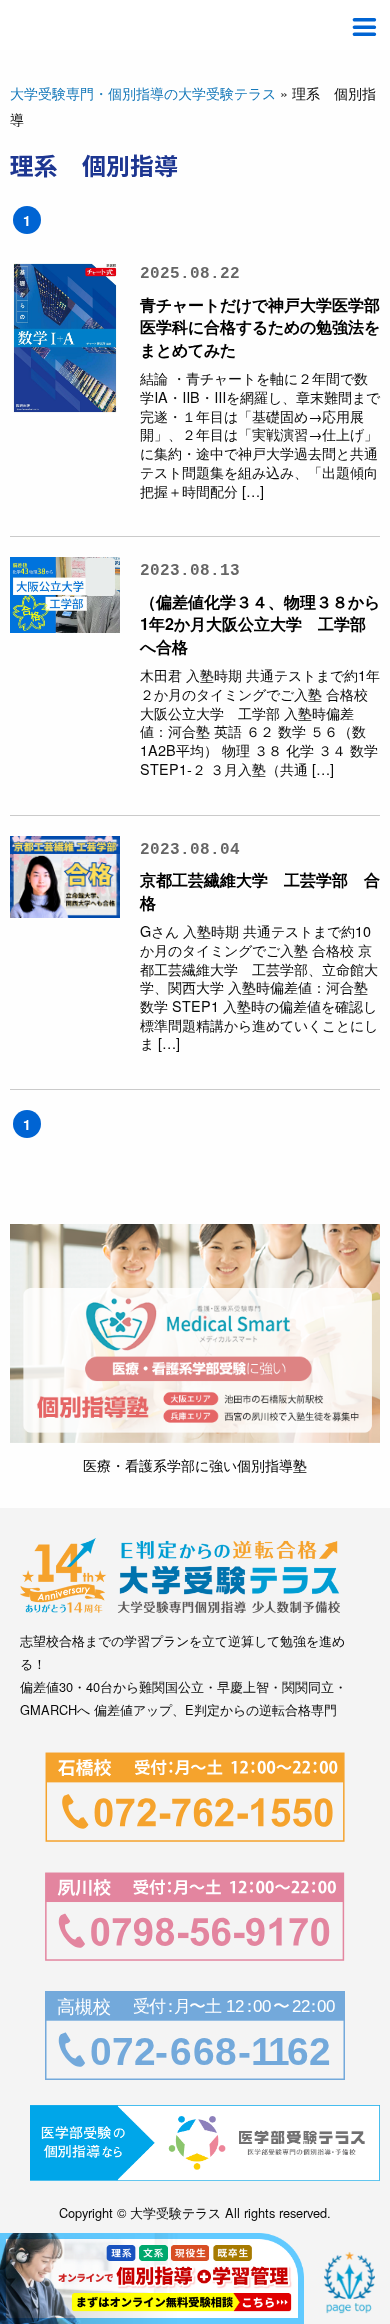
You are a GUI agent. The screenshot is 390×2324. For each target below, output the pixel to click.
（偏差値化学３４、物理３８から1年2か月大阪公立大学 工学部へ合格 (260, 624)
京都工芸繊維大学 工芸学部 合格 (260, 890)
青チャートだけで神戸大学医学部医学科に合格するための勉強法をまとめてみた (260, 327)
